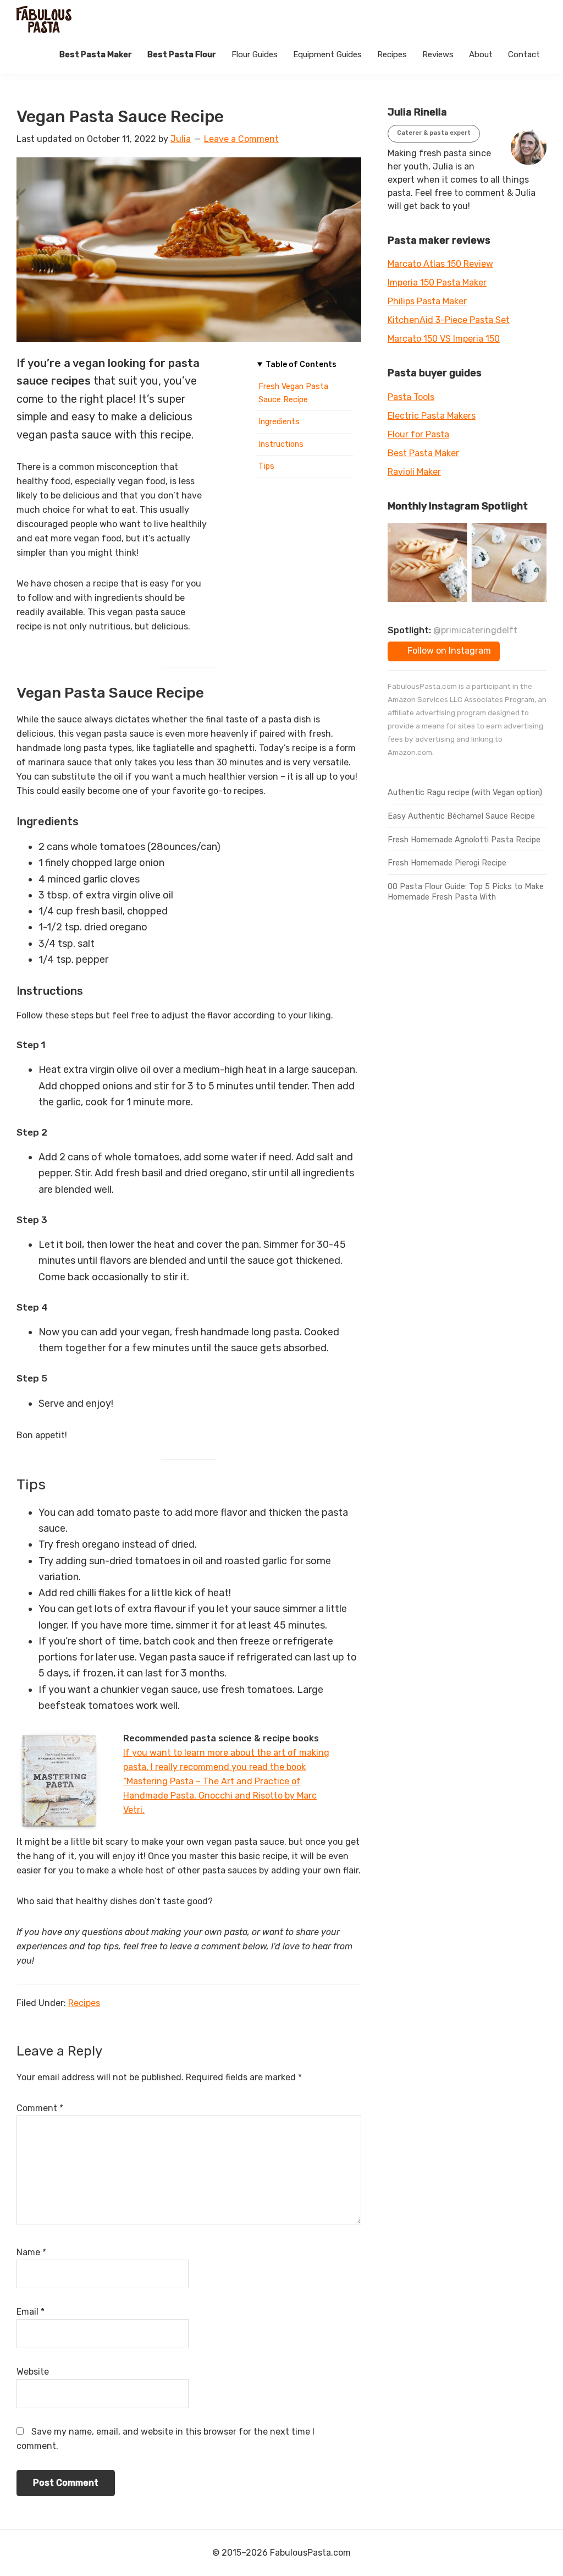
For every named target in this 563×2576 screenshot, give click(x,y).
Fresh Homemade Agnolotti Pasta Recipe (464, 840)
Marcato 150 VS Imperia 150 (444, 339)
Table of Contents (301, 365)
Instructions (281, 444)
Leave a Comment (241, 139)
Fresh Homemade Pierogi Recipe (447, 863)
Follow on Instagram (448, 651)
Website (33, 2372)
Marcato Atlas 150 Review (440, 264)
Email (31, 2312)
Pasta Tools (411, 397)
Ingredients (279, 422)
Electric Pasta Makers (432, 416)
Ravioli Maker (414, 472)
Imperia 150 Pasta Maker (437, 283)
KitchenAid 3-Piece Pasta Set (449, 320)
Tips (266, 466)
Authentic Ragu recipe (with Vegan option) (465, 793)
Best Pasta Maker (423, 453)
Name (31, 2252)
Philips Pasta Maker (427, 301)
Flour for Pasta (418, 434)
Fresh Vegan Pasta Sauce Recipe (293, 393)
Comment (40, 2108)
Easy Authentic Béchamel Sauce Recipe (461, 816)
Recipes (84, 2003)
